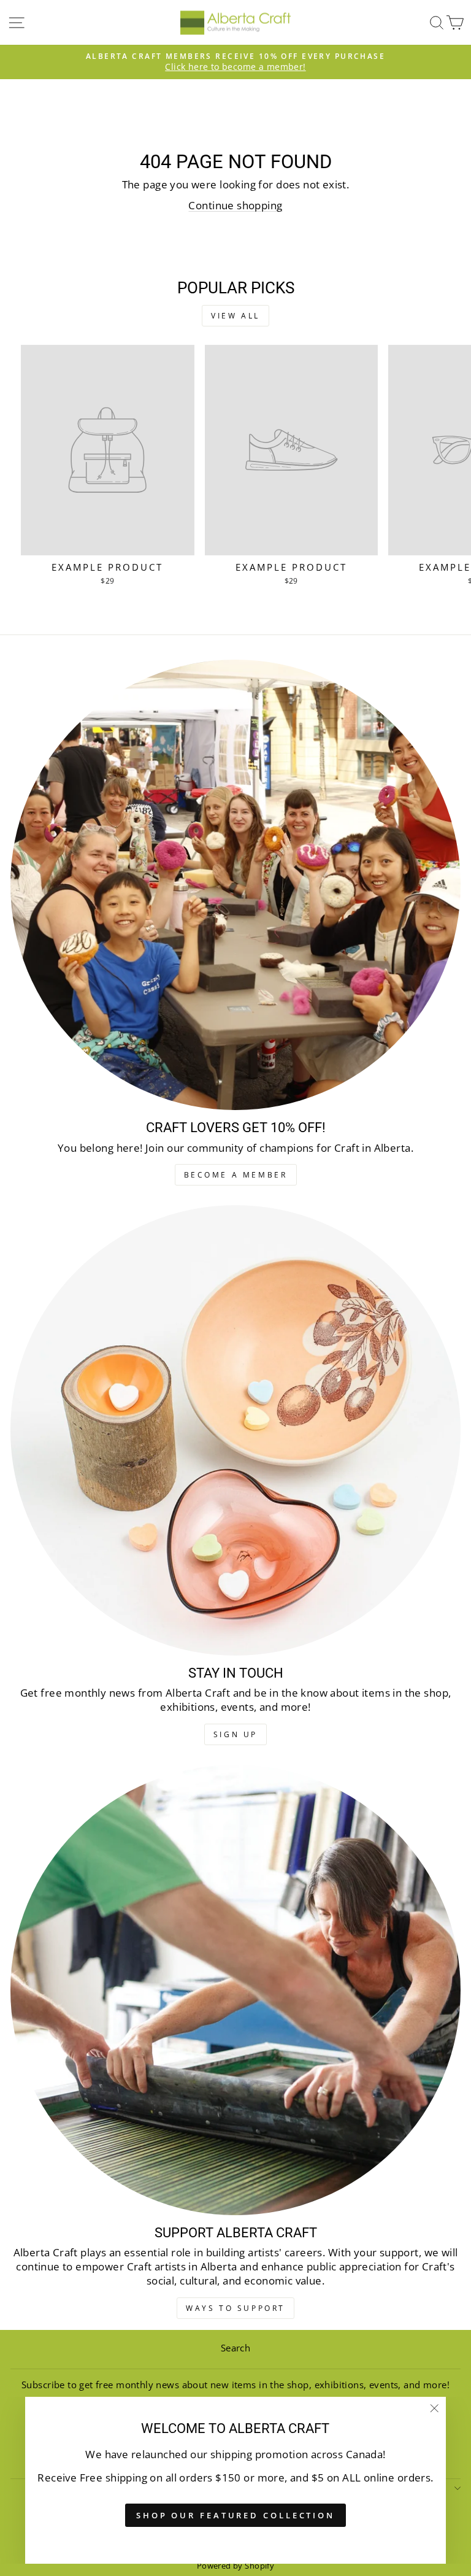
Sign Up (235, 1734)
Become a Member (236, 1175)
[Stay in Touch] (235, 1430)
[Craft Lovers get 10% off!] (235, 885)
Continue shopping (235, 205)
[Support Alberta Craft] (235, 1990)
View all (235, 316)
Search (235, 2348)
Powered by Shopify (235, 2566)
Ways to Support (235, 2308)
